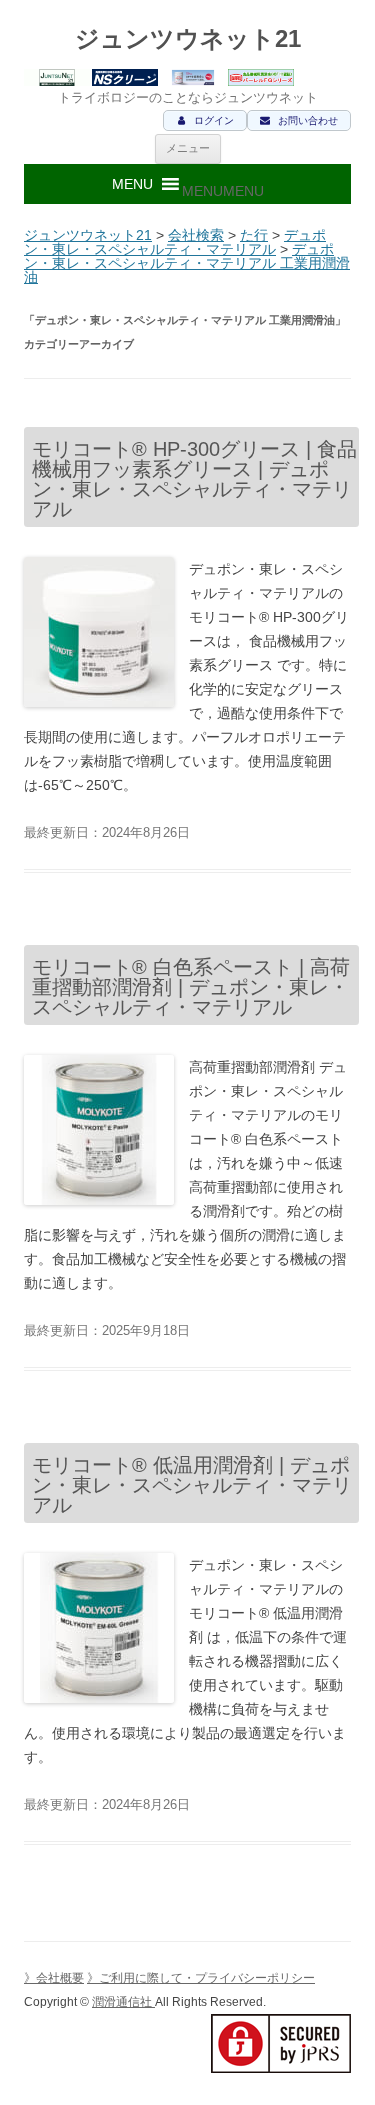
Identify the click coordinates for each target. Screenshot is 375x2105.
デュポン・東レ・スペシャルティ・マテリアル (175, 242)
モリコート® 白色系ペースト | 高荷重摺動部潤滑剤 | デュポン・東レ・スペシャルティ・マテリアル (191, 987)
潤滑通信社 (123, 2002)
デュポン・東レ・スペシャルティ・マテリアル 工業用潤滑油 (187, 263)
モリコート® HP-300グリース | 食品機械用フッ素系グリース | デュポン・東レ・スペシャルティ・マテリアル (194, 479)
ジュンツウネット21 (188, 38)
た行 (254, 235)
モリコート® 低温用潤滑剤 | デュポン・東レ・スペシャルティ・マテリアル (192, 1485)
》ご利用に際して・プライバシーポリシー (201, 1978)
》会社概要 (54, 1978)
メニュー (188, 148)
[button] (223, 191)
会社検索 (196, 235)
